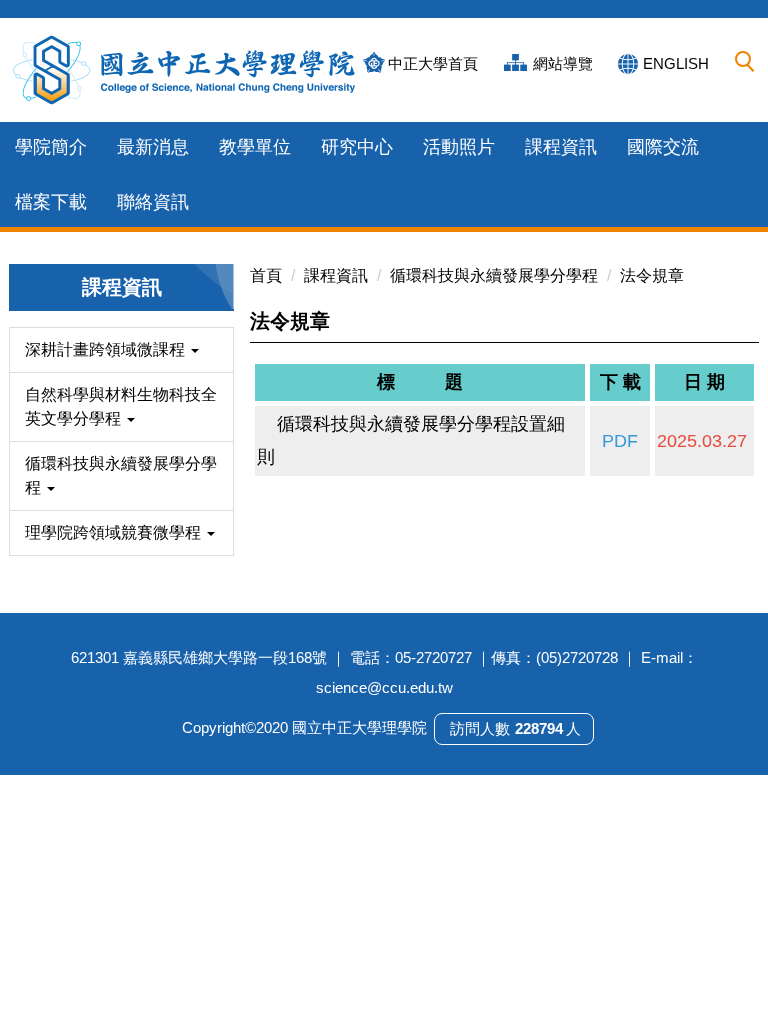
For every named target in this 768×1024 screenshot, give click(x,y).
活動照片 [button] (459, 147)
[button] (745, 62)
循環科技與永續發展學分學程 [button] (121, 475)
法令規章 (652, 275)
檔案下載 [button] (51, 202)
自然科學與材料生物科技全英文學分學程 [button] (121, 406)
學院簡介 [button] (51, 147)
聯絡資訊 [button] (153, 202)
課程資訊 (336, 275)
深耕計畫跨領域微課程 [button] (107, 349)
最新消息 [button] (153, 147)
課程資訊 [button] (561, 147)
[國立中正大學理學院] (185, 70)
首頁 (266, 275)
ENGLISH (676, 63)
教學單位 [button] (255, 147)
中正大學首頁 (433, 63)
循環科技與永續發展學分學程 (494, 275)
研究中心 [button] (357, 147)
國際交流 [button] (663, 147)
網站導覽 (563, 63)
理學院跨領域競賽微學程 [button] (115, 532)
